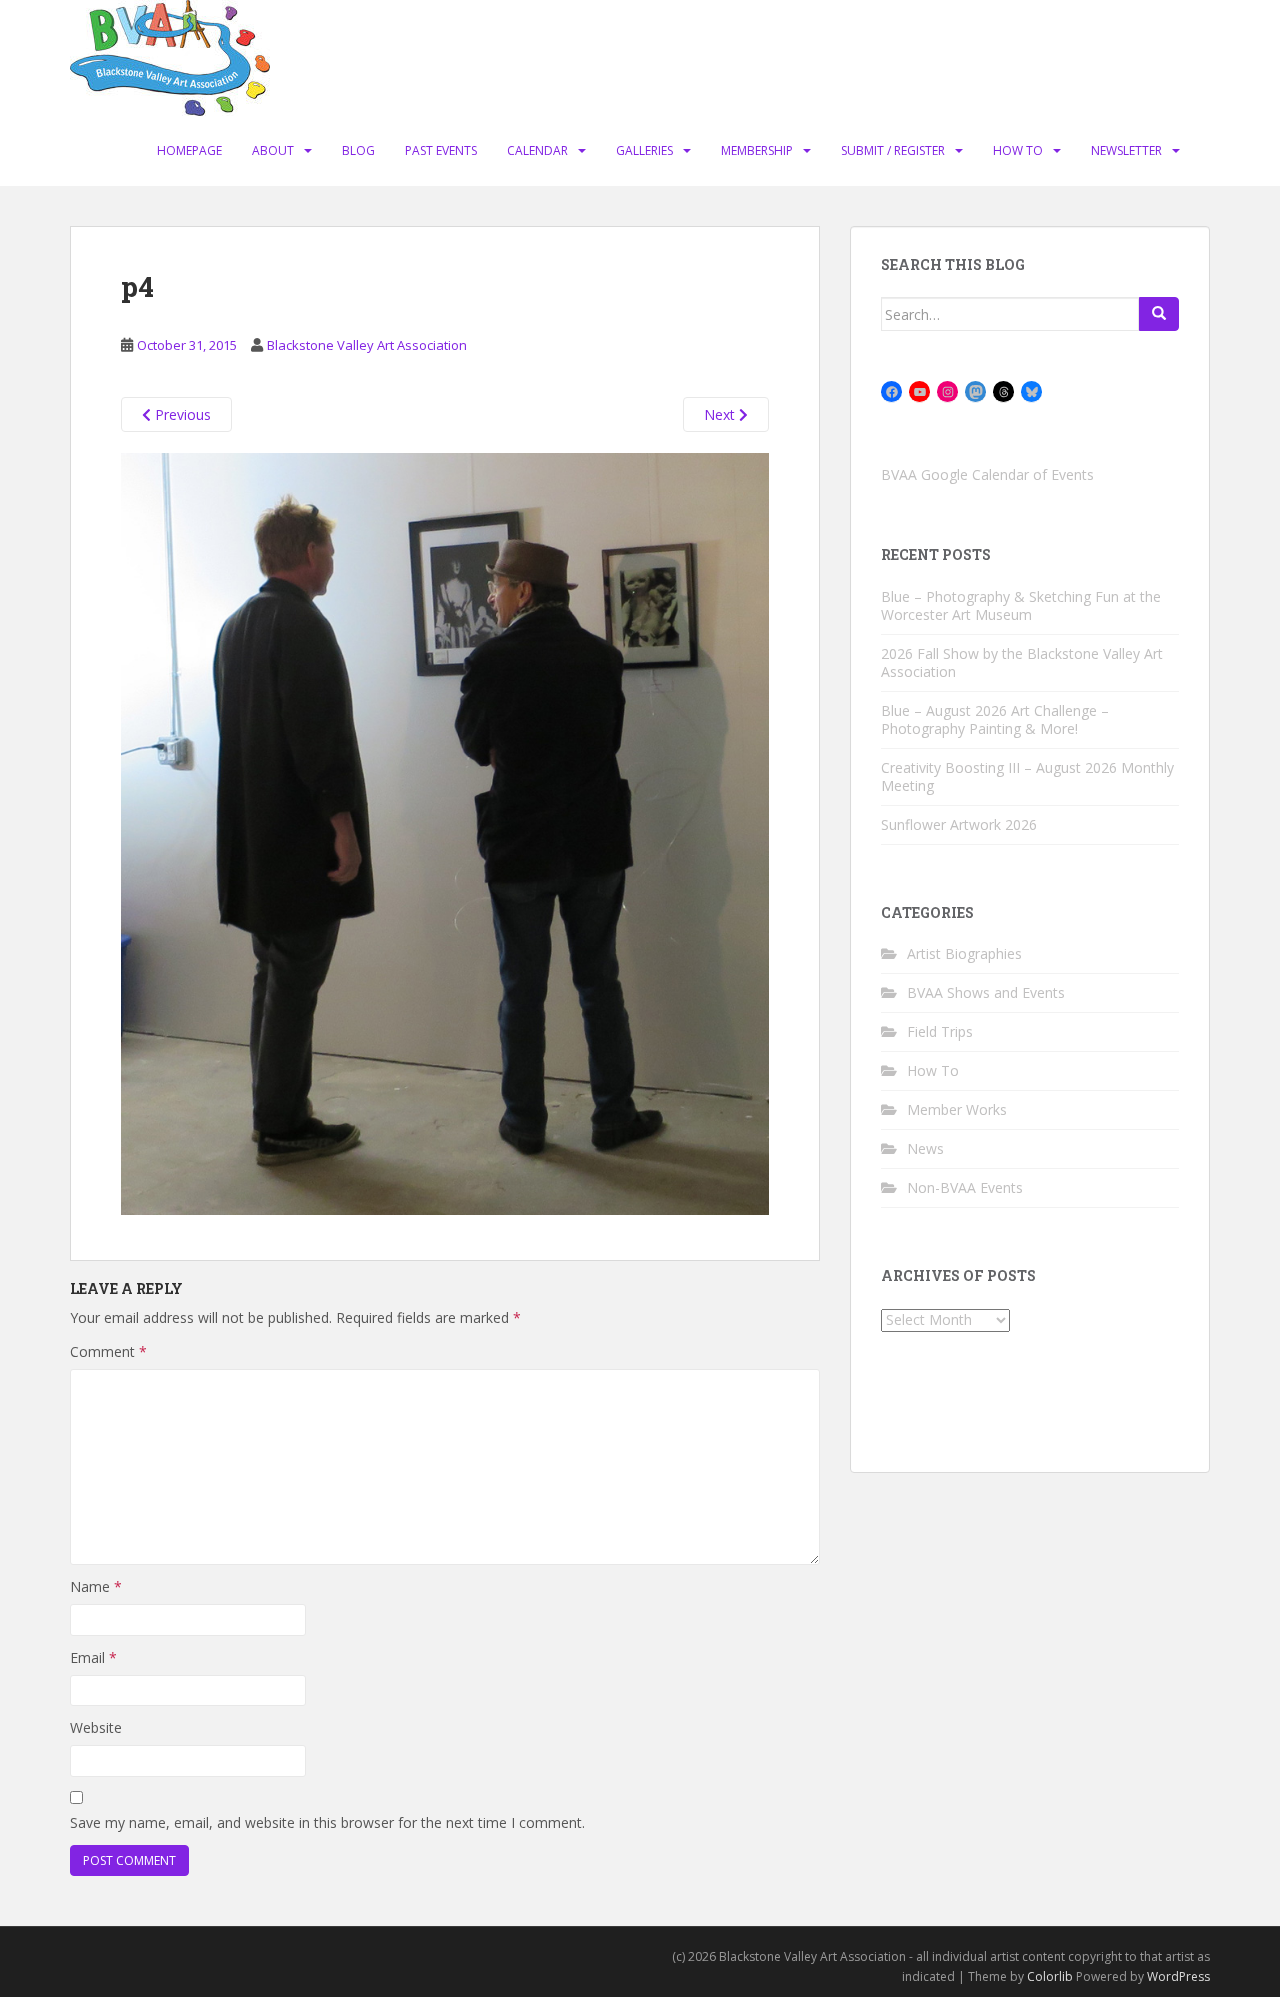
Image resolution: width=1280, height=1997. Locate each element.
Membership (757, 150)
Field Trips (940, 1031)
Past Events (441, 150)
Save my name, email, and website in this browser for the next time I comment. (327, 1822)
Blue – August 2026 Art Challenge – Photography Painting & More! (995, 719)
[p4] (445, 832)
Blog (358, 150)
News (925, 1148)
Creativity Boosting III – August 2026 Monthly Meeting (1027, 776)
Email (93, 1657)
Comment (108, 1351)
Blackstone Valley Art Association (367, 345)
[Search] (1159, 314)
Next (721, 414)
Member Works (957, 1109)
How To (1018, 150)
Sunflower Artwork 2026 (959, 824)
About (273, 150)
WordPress (1178, 1976)
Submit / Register (893, 150)
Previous (181, 414)
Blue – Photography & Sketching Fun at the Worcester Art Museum (1021, 605)
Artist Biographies (964, 953)
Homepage (189, 150)
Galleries (644, 150)
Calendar (537, 150)
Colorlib (1050, 1976)
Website (96, 1727)
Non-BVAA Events (965, 1187)
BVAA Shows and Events (986, 992)
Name (96, 1586)
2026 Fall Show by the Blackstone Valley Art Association (1022, 662)
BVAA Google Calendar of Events (987, 474)
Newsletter (1126, 150)
